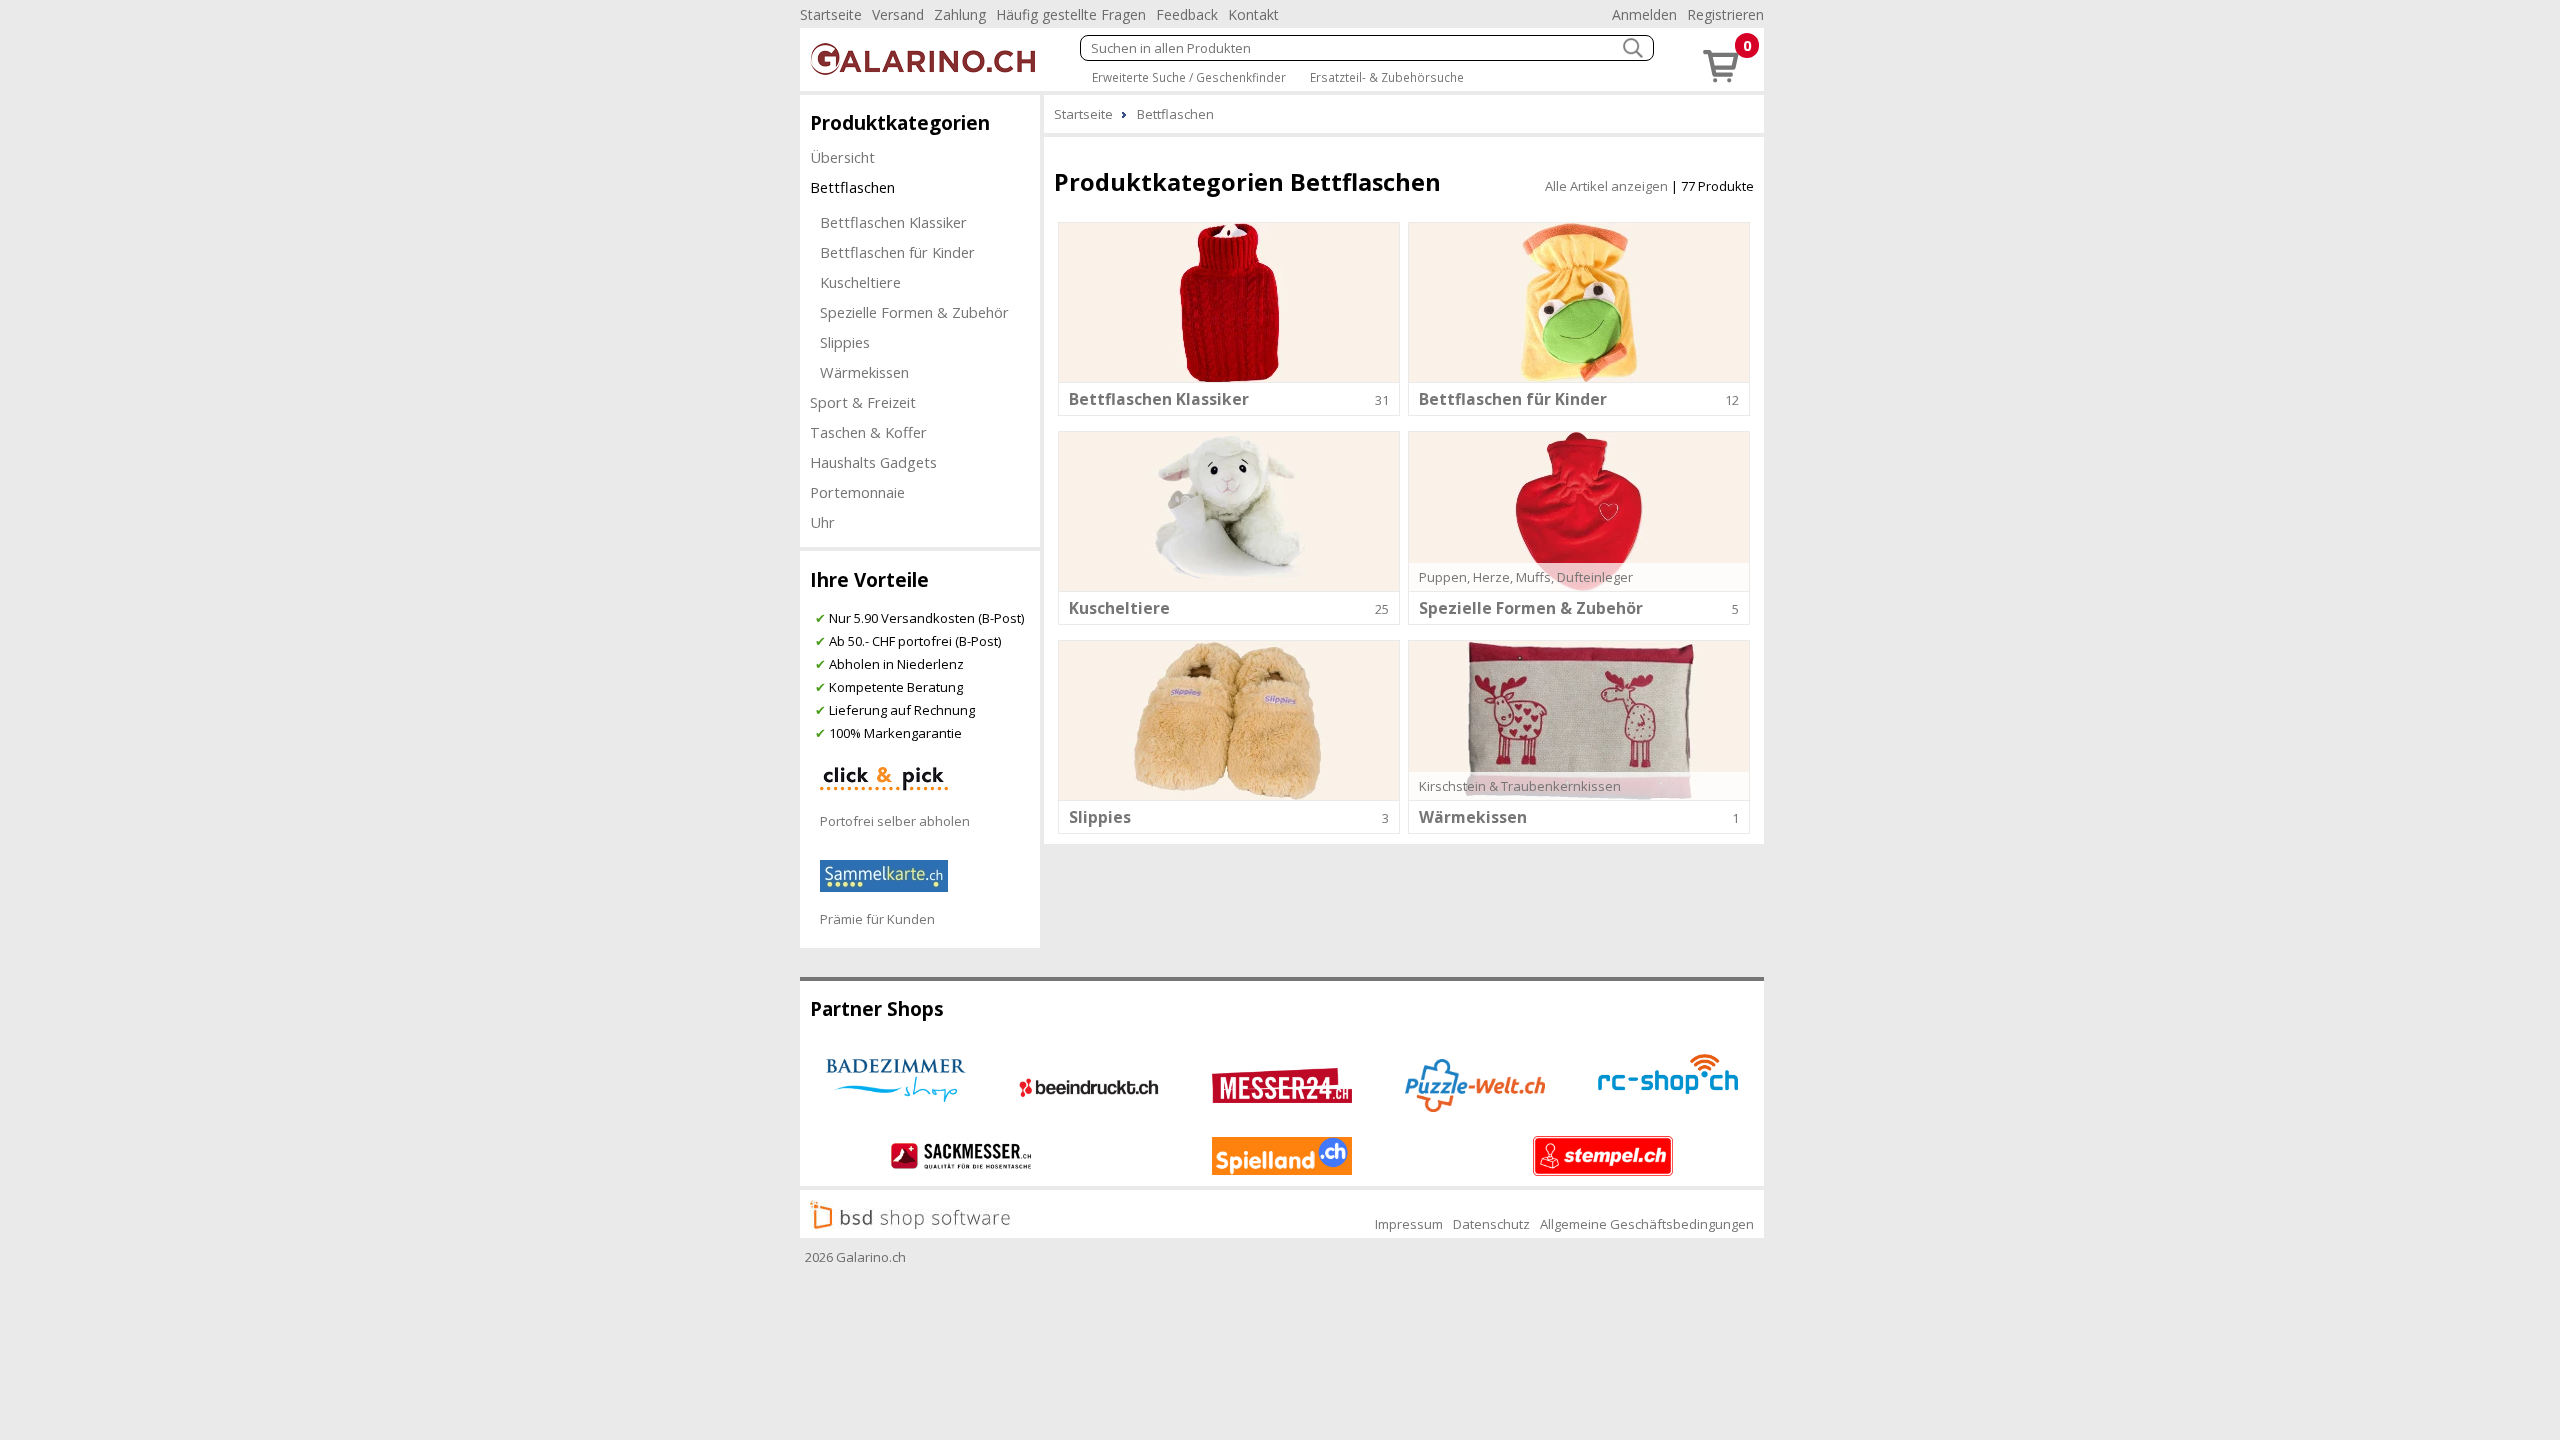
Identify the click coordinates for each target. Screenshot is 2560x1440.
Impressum (1409, 1224)
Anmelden (1644, 14)
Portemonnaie (857, 492)
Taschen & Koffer (868, 432)
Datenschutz (1491, 1224)
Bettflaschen (852, 187)
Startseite (831, 14)
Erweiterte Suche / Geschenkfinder (1189, 77)
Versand (898, 14)
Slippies (845, 342)
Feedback (1187, 14)
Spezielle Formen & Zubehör (914, 312)
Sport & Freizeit (863, 402)
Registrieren (1725, 14)
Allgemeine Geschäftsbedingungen (1647, 1224)
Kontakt (1253, 14)
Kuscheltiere (860, 282)
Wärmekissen (864, 372)
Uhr (822, 522)
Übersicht (842, 157)
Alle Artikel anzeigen (1606, 186)
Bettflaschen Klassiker (893, 222)
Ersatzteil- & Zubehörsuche (1387, 77)
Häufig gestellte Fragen (1071, 14)
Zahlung (960, 14)
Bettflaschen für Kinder (897, 252)
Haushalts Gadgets (873, 462)
